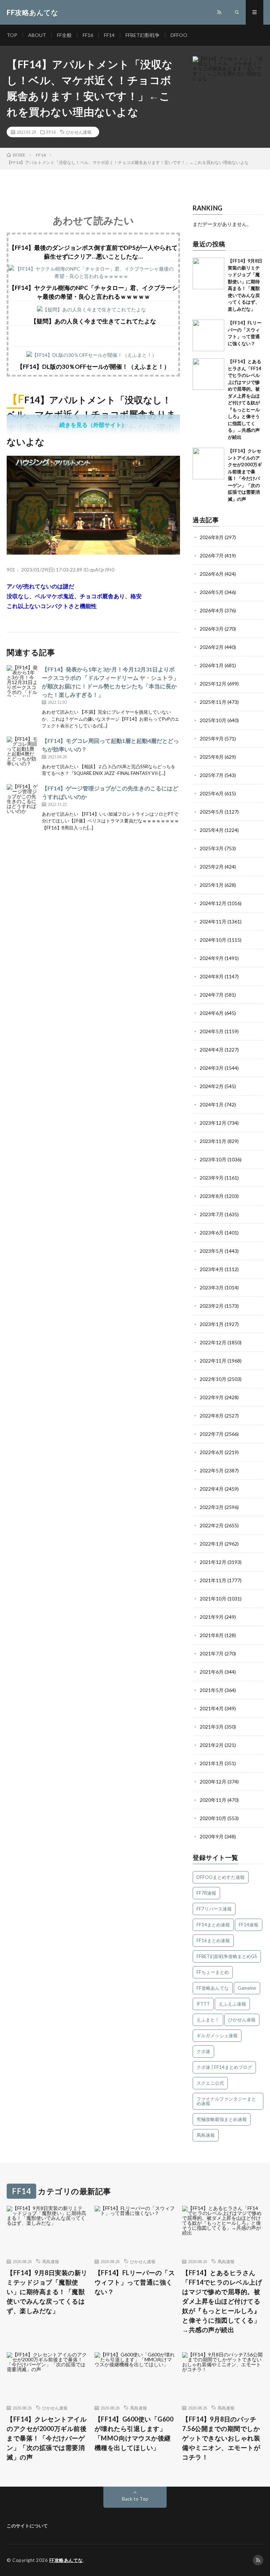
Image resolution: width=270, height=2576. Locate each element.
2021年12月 (213, 1562)
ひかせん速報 (79, 132)
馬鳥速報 (206, 2135)
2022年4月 (212, 1489)
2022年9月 (212, 1397)
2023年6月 (212, 1233)
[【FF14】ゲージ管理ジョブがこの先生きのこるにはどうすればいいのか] (22, 800)
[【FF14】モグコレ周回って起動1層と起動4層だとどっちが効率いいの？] (22, 752)
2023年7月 (212, 1214)
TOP (12, 35)
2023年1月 (212, 1324)
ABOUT (37, 35)
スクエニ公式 (210, 2083)
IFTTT (203, 2004)
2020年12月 (213, 1782)
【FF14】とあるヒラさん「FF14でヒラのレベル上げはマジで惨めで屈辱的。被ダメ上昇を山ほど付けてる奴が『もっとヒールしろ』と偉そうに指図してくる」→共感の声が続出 (222, 2301)
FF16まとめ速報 (213, 1940)
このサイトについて (27, 2526)
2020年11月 (213, 1800)
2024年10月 (213, 940)
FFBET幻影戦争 (143, 35)
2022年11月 (213, 1361)
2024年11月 (213, 921)
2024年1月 (212, 1104)
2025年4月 (212, 830)
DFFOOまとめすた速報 (221, 1877)
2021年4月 (212, 1708)
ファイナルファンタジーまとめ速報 (226, 2101)
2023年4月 (212, 1269)
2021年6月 (212, 1672)
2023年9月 (212, 1178)
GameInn (247, 1988)
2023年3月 (212, 1287)
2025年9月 (212, 738)
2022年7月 (212, 1434)
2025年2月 (212, 867)
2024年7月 (212, 995)
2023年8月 (212, 1196)
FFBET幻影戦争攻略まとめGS (227, 1956)
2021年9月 (212, 1617)
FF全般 (64, 35)
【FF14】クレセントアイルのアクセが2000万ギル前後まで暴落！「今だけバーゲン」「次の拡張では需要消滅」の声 (47, 2438)
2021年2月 (212, 1745)
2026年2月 (212, 647)
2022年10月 (213, 1379)
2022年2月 (212, 1525)
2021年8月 (212, 1635)
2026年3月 (212, 629)
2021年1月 (212, 1763)
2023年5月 (212, 1251)
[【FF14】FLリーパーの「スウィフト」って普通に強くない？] (208, 335)
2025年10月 (213, 720)
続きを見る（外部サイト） (93, 425)
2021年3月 (212, 1727)
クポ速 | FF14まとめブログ (224, 2067)
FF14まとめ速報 (213, 1925)
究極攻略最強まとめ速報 (222, 2119)
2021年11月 (213, 1580)
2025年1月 (212, 885)
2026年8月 (212, 537)
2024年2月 (212, 1086)
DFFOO (179, 35)
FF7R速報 (206, 1893)
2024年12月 (213, 903)
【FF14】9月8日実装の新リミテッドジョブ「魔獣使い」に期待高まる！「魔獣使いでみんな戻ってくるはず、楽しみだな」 (47, 2292)
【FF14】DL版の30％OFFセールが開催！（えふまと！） (93, 367)
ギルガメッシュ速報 (217, 2035)
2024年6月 (212, 1013)
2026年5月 (212, 592)
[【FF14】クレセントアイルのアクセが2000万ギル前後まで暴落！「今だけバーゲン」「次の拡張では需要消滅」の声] (208, 463)
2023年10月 (213, 1159)
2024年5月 (212, 1031)
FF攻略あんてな (213, 1988)
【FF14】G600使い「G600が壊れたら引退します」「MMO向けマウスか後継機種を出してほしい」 (134, 2433)
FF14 (109, 35)
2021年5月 (212, 1690)
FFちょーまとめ (213, 1972)
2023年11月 (213, 1141)
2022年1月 (212, 1544)
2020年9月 (212, 1836)
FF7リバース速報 (214, 1909)
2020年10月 (213, 1818)
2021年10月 (213, 1599)
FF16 (88, 35)
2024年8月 (212, 976)
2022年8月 (212, 1416)
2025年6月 (212, 793)
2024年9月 (212, 958)
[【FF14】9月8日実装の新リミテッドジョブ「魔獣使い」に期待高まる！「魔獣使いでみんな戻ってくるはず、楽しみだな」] (208, 273)
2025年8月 (212, 757)
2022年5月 (212, 1470)
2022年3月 (212, 1507)
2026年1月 (212, 665)
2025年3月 (212, 848)
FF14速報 (249, 1925)
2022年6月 (212, 1452)
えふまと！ (208, 2020)
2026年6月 (212, 574)
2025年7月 (212, 775)
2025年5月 (212, 812)
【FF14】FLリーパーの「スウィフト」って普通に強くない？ (135, 2282)
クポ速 (203, 2051)
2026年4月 (212, 610)
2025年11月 (213, 702)
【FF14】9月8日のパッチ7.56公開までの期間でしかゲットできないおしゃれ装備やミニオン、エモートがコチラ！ (221, 2438)
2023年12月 (213, 1123)
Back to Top (135, 2499)
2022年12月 (213, 1342)
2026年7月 (212, 555)
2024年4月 (212, 1050)
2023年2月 (212, 1306)
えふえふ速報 (232, 2004)
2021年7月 (212, 1653)
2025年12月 (213, 684)
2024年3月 (212, 1068)
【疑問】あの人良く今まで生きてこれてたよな (93, 321)
